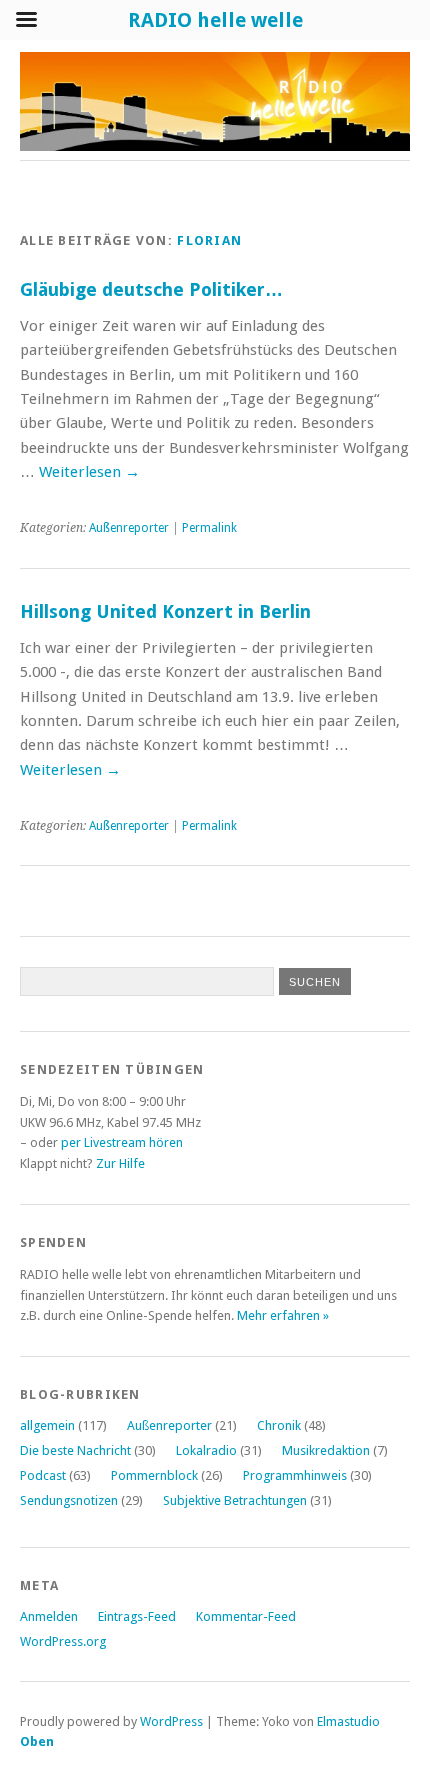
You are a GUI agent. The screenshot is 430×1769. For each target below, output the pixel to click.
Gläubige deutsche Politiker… (151, 289)
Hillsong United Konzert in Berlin (165, 611)
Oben (37, 1741)
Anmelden (49, 1616)
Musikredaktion (326, 1450)
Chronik (279, 1425)
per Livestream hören (122, 1142)
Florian (209, 240)
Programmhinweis (295, 1475)
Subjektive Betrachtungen (235, 1500)
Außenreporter (129, 528)
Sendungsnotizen (69, 1500)
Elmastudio (348, 1721)
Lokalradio (206, 1450)
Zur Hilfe (120, 1163)
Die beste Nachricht (75, 1450)
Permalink (209, 528)
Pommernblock (154, 1475)
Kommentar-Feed (246, 1616)
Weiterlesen (89, 472)
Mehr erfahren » (283, 1315)
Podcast (43, 1475)
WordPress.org (63, 1641)
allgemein (47, 1425)
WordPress (171, 1721)
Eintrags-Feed (137, 1616)
